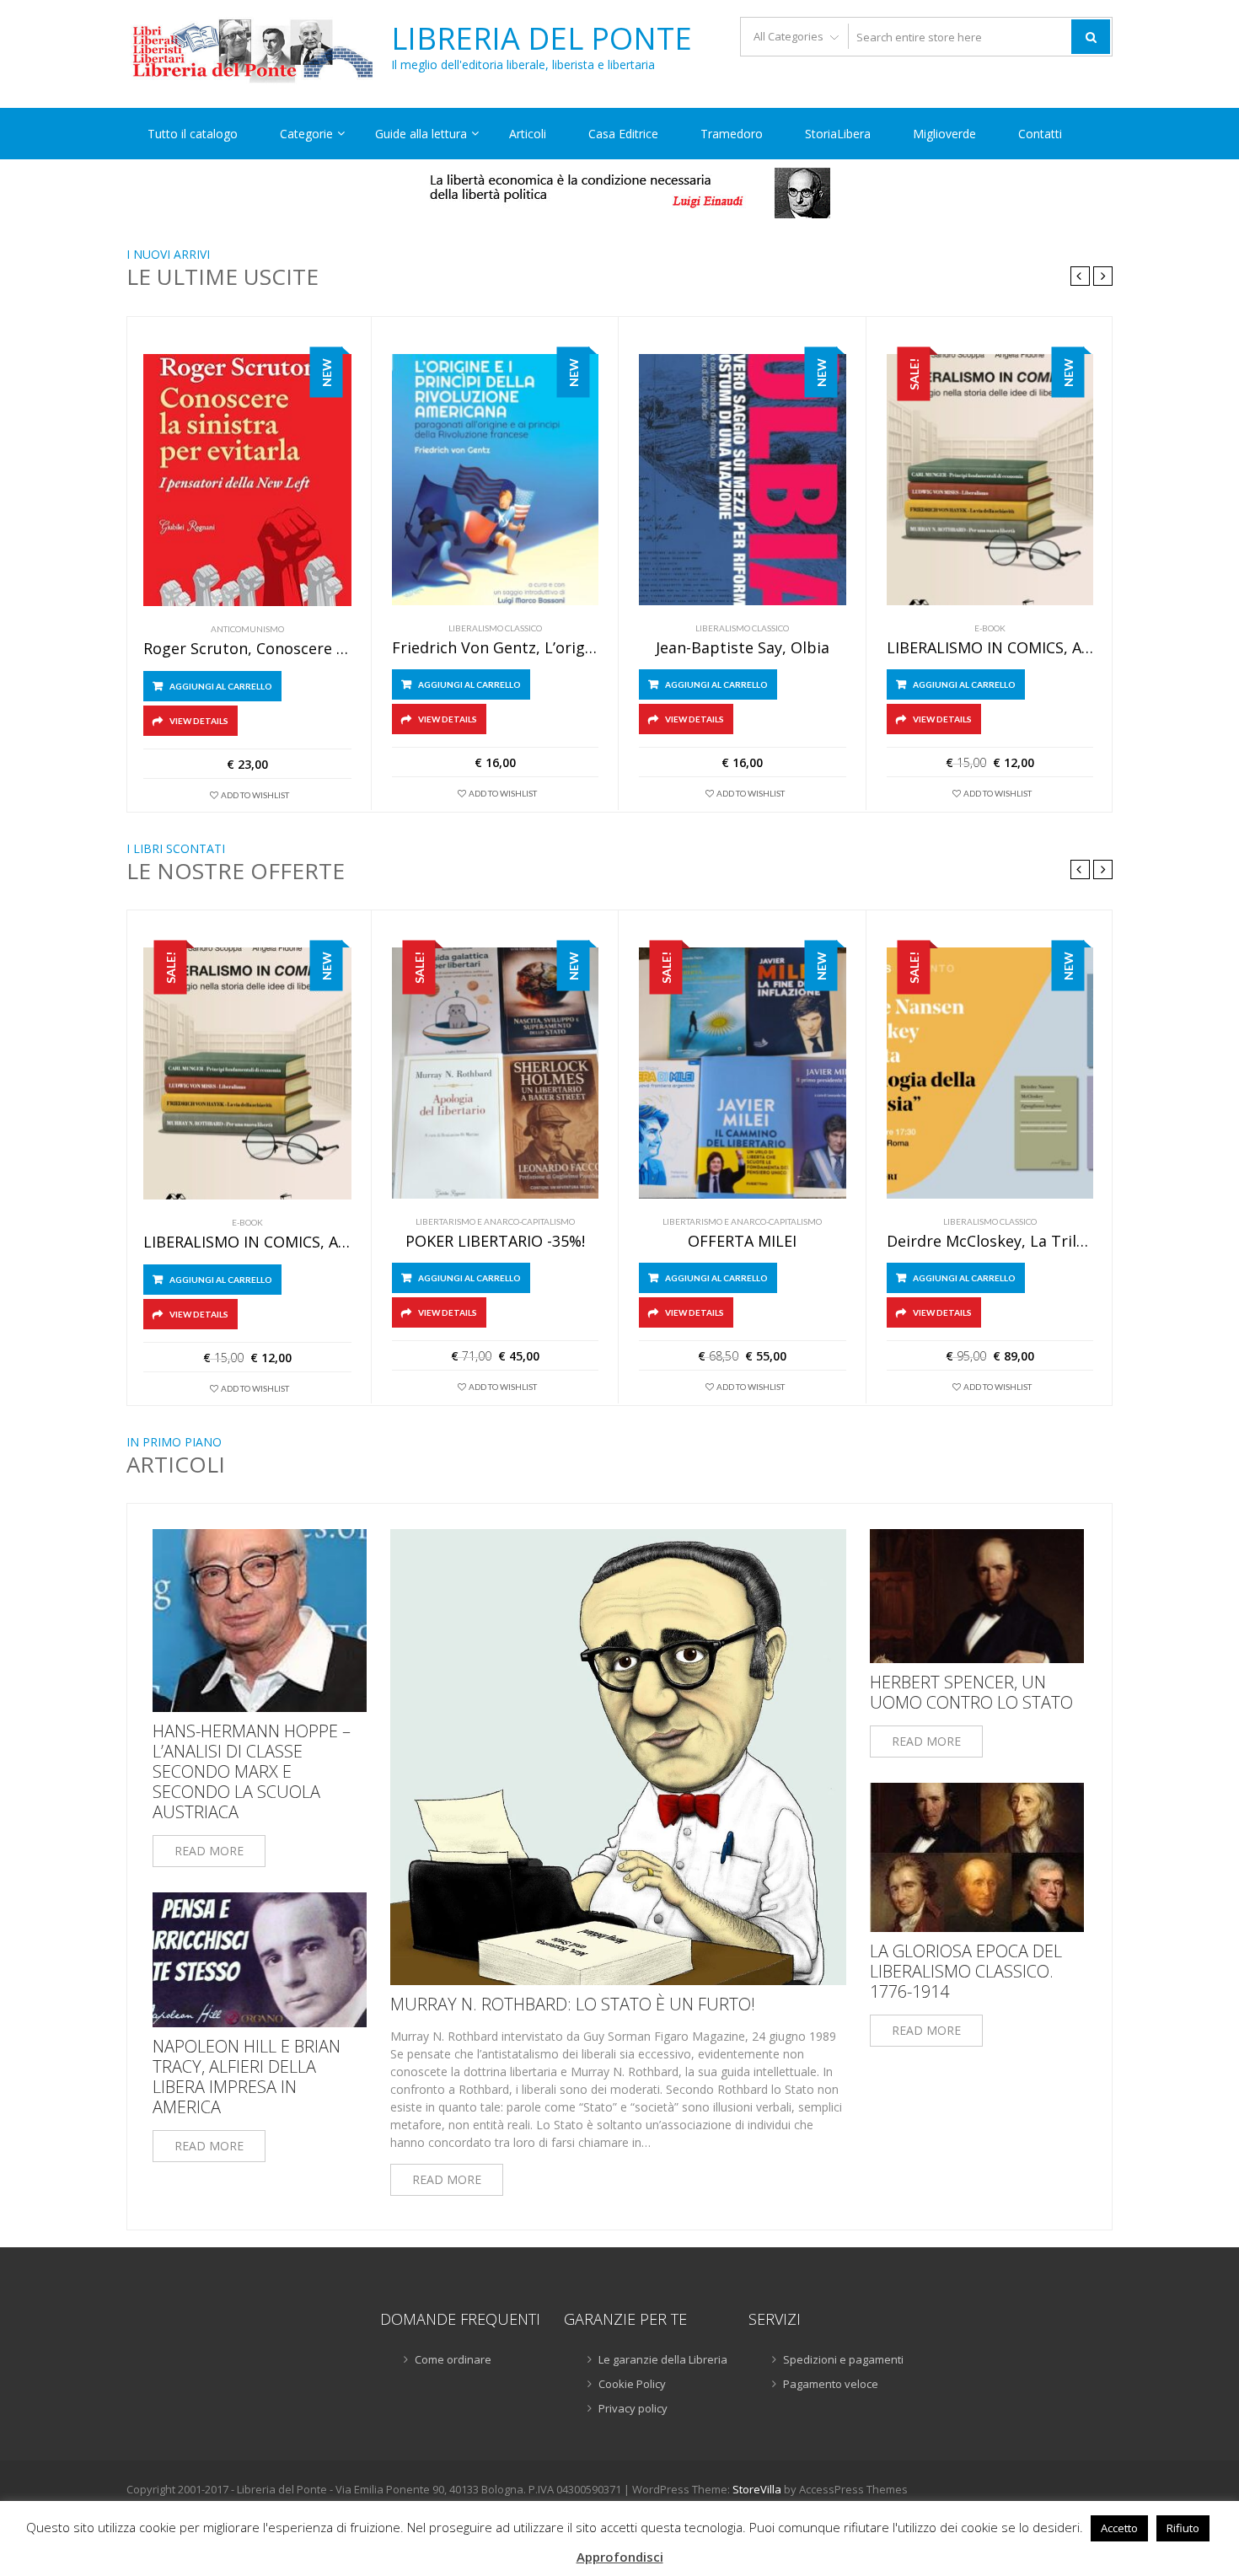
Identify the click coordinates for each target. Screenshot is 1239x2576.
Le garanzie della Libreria (663, 2359)
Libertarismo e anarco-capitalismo (495, 1221)
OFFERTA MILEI (742, 1242)
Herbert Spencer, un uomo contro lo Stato (971, 1693)
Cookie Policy (632, 2384)
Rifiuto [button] (1183, 2528)
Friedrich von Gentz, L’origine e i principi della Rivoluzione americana (496, 648)
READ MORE (209, 1851)
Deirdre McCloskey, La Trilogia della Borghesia (990, 1242)
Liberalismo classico (495, 628)
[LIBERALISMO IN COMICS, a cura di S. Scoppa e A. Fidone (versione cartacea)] (990, 480)
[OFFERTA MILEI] (743, 1073)
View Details (199, 721)
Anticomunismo (247, 629)
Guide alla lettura (421, 134)
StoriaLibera (838, 134)
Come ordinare (453, 2359)
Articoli (528, 134)
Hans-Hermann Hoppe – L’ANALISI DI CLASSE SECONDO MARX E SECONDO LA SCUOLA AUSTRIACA (252, 1772)
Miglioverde (944, 134)
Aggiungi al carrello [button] (221, 686)
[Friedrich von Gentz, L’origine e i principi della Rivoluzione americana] (496, 480)
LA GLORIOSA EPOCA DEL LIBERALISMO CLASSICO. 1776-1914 (966, 1972)
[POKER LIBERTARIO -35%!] (496, 1073)
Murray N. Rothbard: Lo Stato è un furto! (573, 2004)
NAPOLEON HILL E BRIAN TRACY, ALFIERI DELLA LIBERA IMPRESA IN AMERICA (247, 2077)
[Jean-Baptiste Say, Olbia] (743, 480)
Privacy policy (633, 2408)
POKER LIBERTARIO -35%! (495, 1242)
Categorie (306, 134)
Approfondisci (620, 2557)
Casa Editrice (623, 134)
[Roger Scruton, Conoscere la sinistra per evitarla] (247, 480)
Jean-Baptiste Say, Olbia (743, 648)
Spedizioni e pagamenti (843, 2359)
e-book (990, 628)
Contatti (1040, 134)
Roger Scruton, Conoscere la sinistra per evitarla (247, 649)
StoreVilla (757, 2489)
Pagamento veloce (831, 2384)
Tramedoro (732, 134)
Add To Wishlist (255, 795)
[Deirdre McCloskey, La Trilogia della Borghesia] (990, 1073)
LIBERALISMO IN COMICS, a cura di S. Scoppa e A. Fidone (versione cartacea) (990, 648)
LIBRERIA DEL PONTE (542, 39)
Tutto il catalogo (193, 134)
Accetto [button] (1119, 2528)
